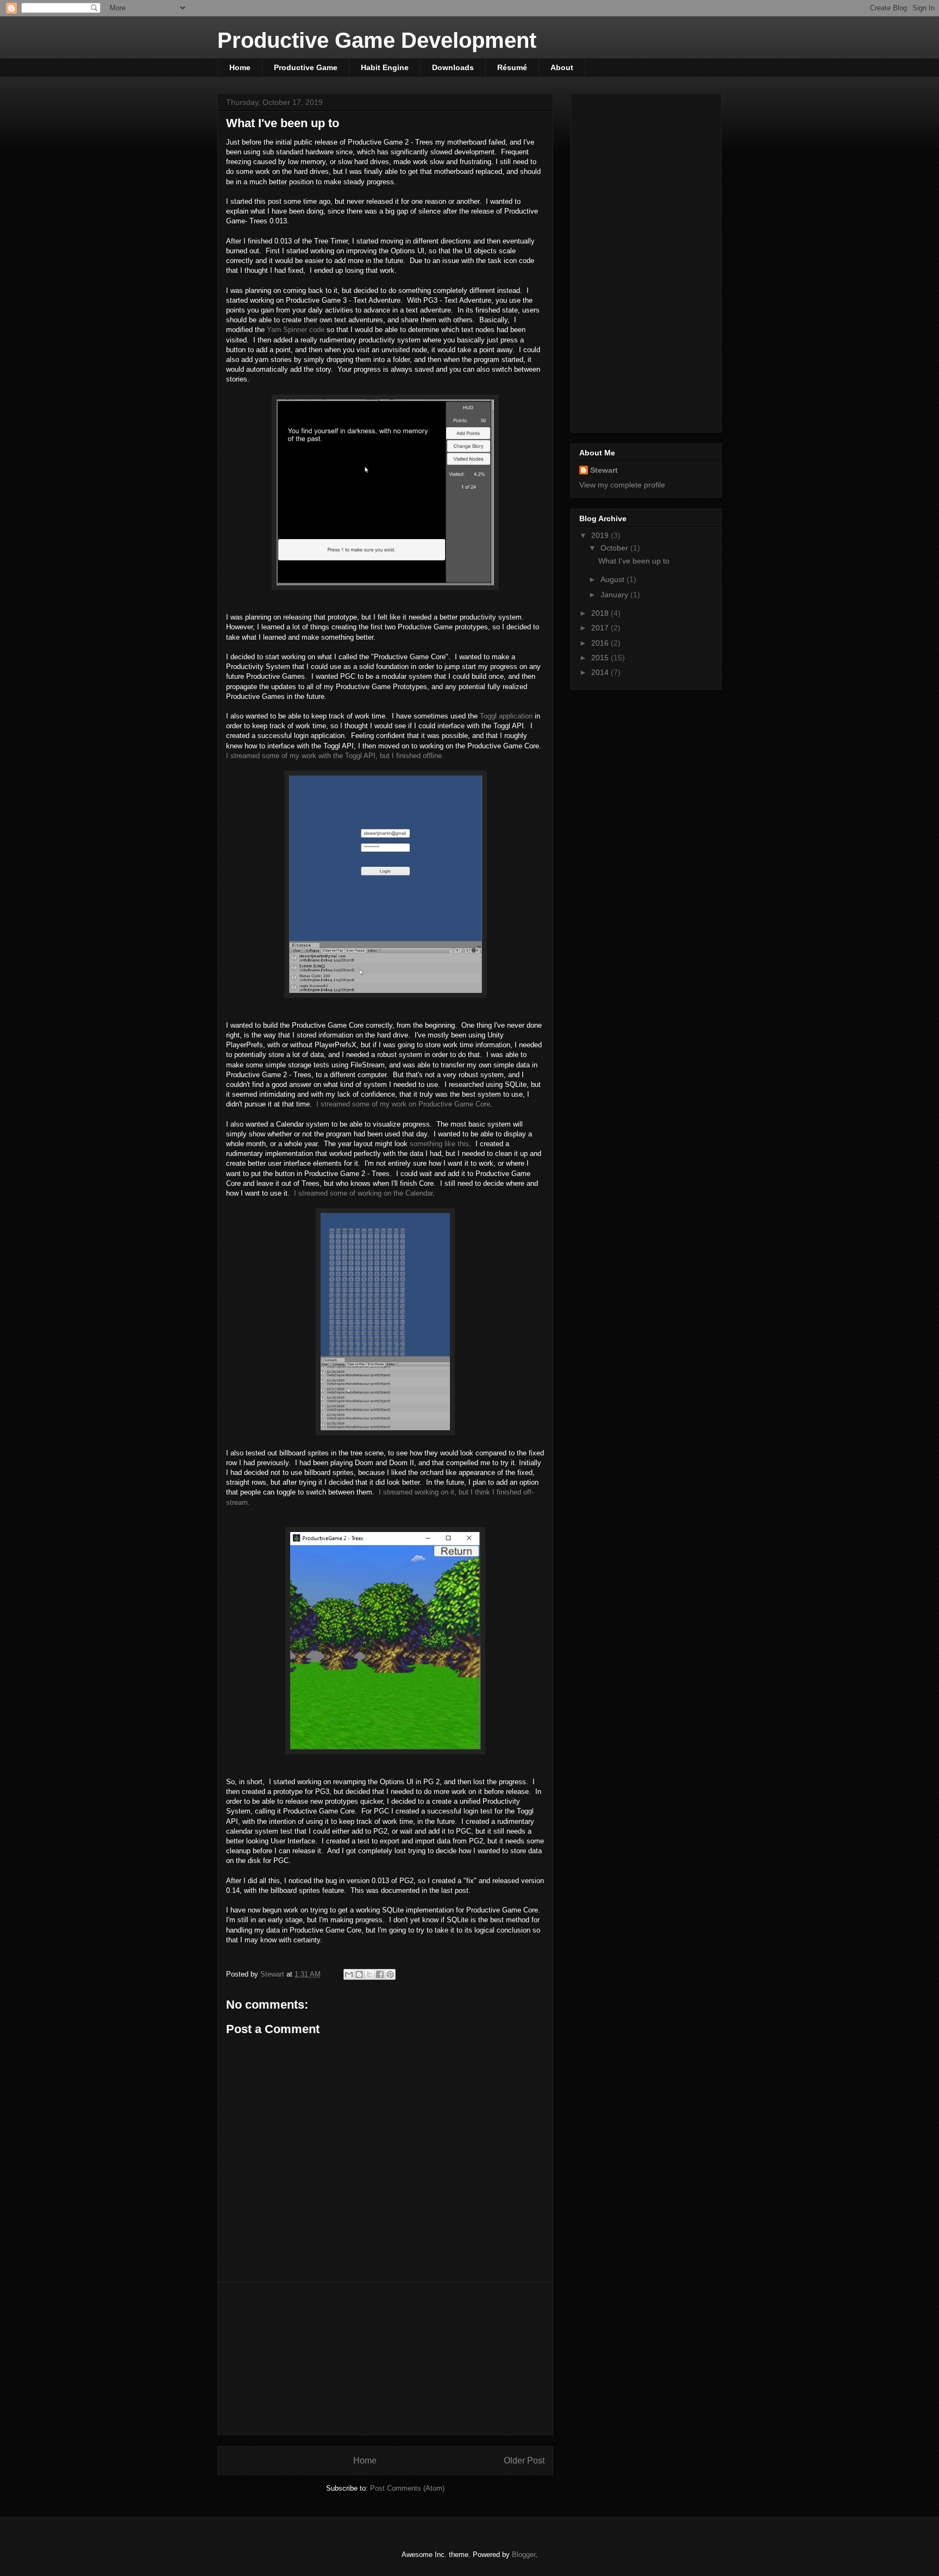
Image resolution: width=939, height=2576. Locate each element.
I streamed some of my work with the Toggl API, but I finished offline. (335, 756)
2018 (601, 613)
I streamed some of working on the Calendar (363, 1193)
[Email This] (349, 1974)
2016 (601, 643)
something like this (439, 1144)
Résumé (512, 67)
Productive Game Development (377, 40)
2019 (601, 535)
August (614, 579)
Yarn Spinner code (296, 330)
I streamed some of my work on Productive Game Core (403, 1104)
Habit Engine (385, 67)
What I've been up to (634, 561)
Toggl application (506, 716)
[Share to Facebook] (380, 1974)
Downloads (453, 67)
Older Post (524, 2461)
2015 (601, 658)
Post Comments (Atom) (407, 2488)
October (615, 548)
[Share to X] (370, 1974)
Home (240, 67)
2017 (601, 628)
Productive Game (306, 67)
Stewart (604, 470)
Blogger (524, 2555)
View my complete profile (622, 485)
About (562, 67)
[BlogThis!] (359, 1974)
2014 (601, 672)
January (615, 595)
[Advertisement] (385, 2359)
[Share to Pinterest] (390, 1974)
